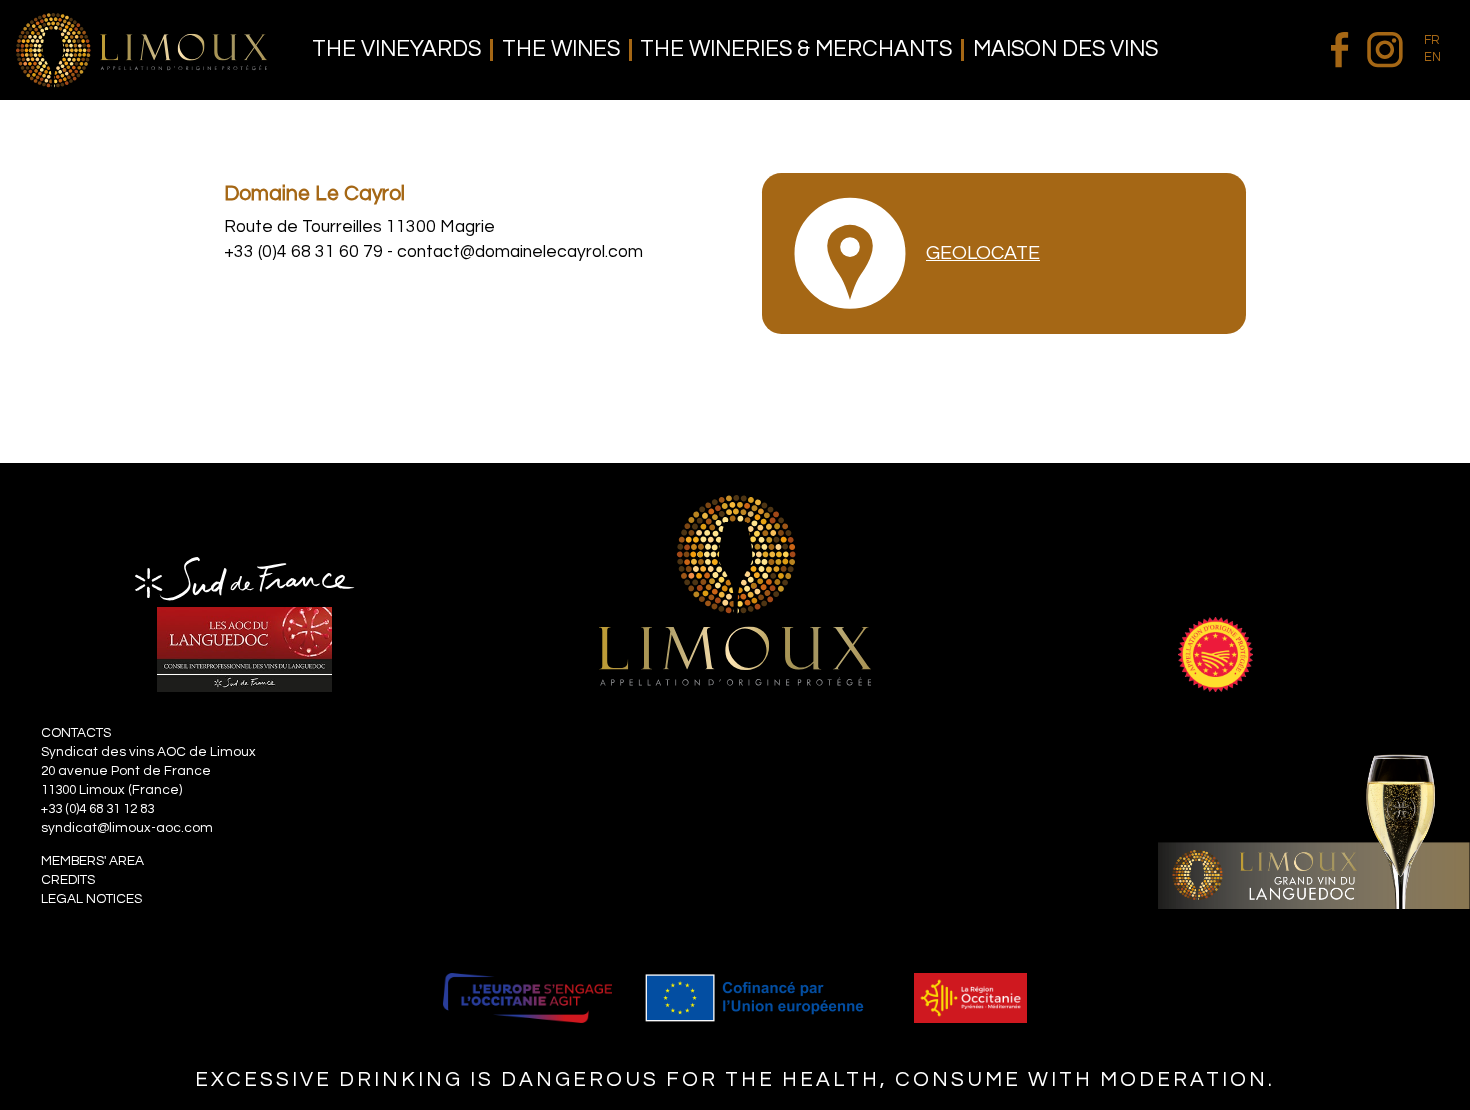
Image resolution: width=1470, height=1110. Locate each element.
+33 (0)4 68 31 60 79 (303, 252)
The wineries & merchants (796, 50)
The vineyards (396, 50)
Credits (68, 880)
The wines (561, 50)
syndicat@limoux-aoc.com (127, 828)
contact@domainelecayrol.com (520, 252)
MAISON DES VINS (1065, 50)
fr (1432, 40)
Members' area (92, 861)
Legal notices (91, 899)
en (1432, 57)
